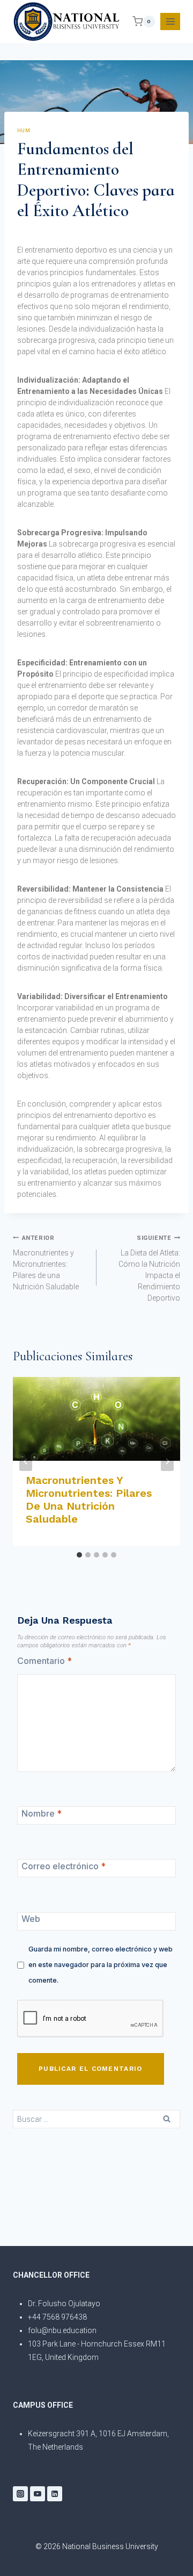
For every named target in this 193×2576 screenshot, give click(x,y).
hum (24, 130)
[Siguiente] (167, 1461)
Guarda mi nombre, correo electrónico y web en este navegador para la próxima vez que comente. (101, 1965)
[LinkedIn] (55, 2494)
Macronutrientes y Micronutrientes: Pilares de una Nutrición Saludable (46, 1263)
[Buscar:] (96, 2119)
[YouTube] (38, 2494)
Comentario (44, 1661)
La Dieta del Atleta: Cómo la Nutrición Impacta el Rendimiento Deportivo (149, 1268)
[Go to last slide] (26, 1461)
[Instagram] (20, 2494)
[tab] (79, 1555)
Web (31, 1919)
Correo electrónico (64, 1866)
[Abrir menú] (170, 21)
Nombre (42, 1813)
